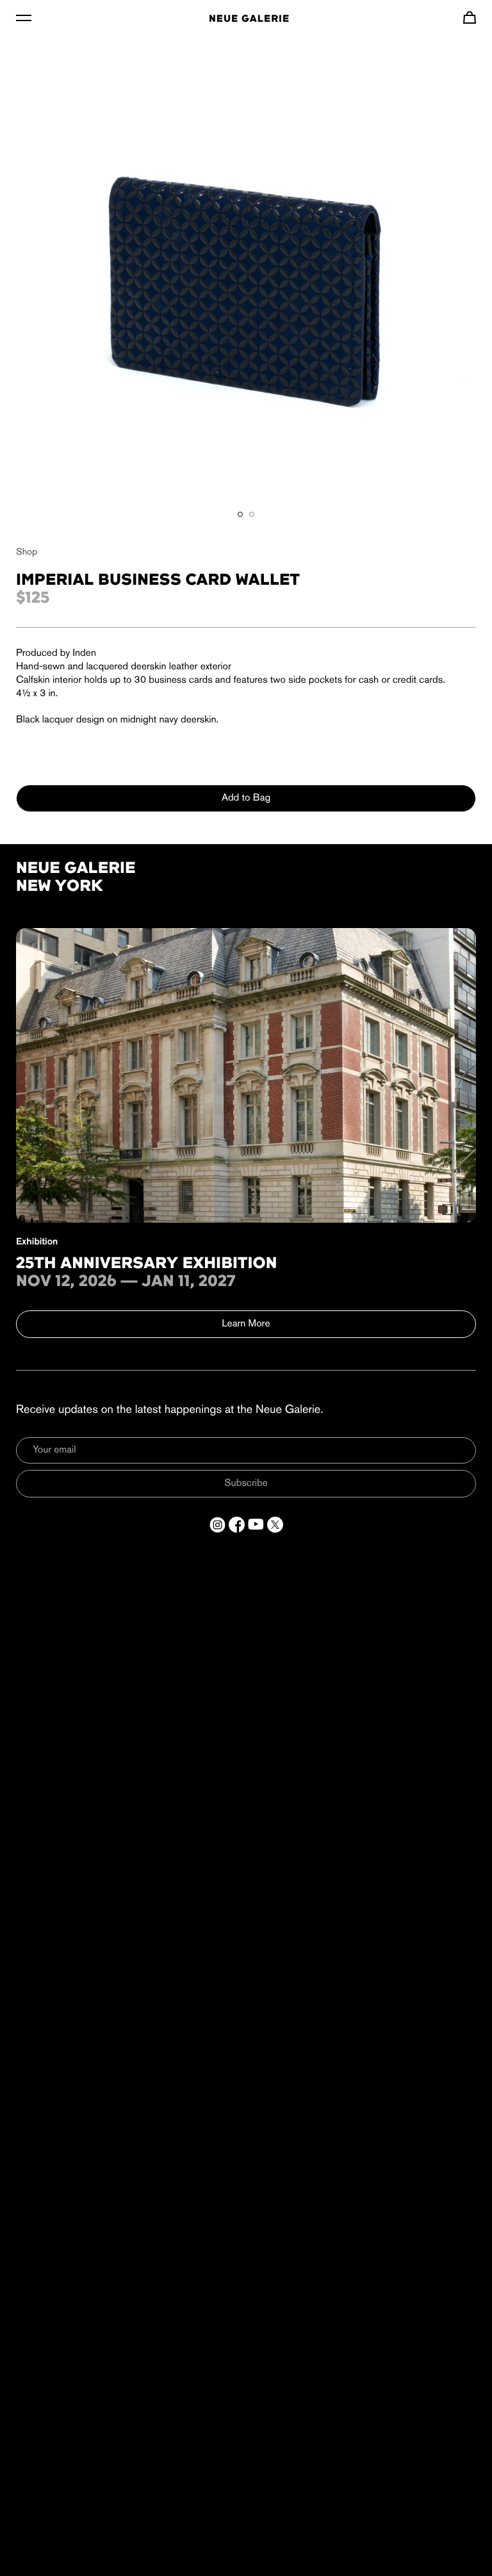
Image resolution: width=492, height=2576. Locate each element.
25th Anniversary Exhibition (147, 1264)
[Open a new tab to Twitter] (275, 1525)
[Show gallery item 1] (240, 514)
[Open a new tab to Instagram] (217, 1525)
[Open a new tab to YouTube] (256, 1525)
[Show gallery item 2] (252, 514)
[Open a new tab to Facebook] (237, 1525)
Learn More (246, 1324)
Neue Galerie (249, 19)
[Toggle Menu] (24, 17)
